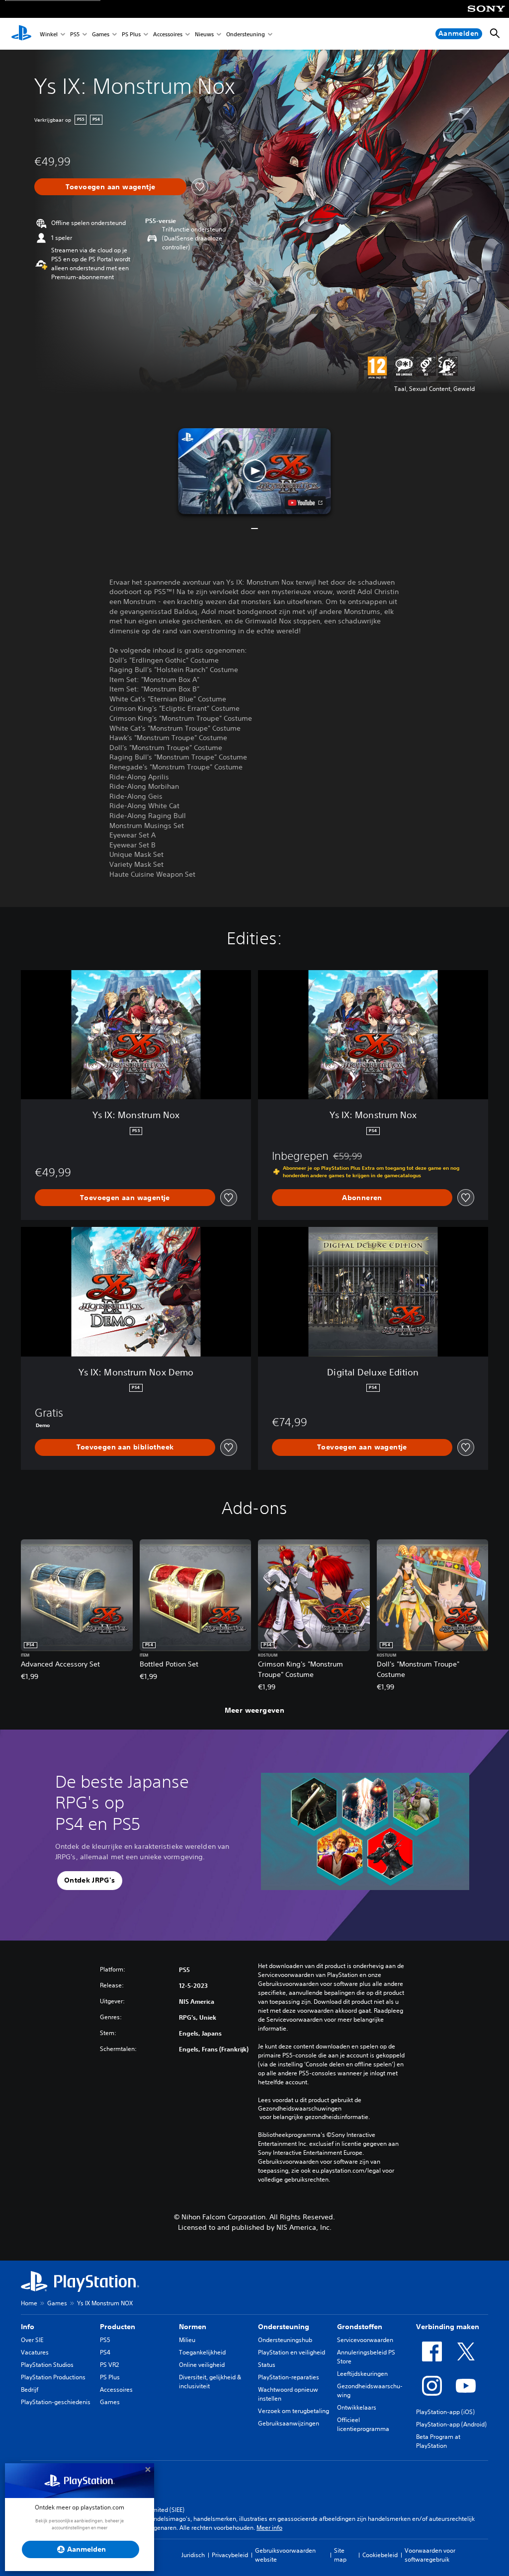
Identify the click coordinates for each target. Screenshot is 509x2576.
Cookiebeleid (380, 2555)
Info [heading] (28, 2327)
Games (101, 34)
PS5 (75, 34)
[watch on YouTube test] (305, 503)
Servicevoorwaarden (365, 2340)
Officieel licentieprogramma (363, 2424)
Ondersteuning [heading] (284, 2327)
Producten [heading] (118, 2327)
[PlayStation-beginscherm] (21, 34)
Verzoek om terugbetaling (294, 2411)
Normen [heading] (193, 2327)
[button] (254, 471)
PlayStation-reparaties (289, 2377)
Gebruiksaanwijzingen (289, 2423)
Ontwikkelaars (357, 2407)
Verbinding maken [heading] (448, 2327)
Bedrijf (30, 2389)
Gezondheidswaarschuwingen (300, 2109)
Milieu (187, 2340)
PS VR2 (109, 2365)
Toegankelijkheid (202, 2352)
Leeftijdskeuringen (362, 2374)
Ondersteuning (246, 34)
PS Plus (131, 34)
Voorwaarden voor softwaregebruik (430, 2555)
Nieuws (204, 34)
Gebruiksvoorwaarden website (285, 2555)
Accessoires (168, 34)
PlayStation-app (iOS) (445, 2412)
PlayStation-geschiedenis (56, 2402)
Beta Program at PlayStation (438, 2441)
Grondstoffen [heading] (360, 2327)
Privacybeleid (230, 2555)
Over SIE (32, 2340)
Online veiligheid (202, 2365)
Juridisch (193, 2555)
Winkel (49, 34)
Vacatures (35, 2352)
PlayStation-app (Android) (451, 2424)
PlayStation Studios (47, 2365)
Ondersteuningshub (285, 2340)
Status (267, 2365)
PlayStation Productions (53, 2377)
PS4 (105, 2352)
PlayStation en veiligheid (292, 2352)
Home (29, 2303)
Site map (340, 2555)
